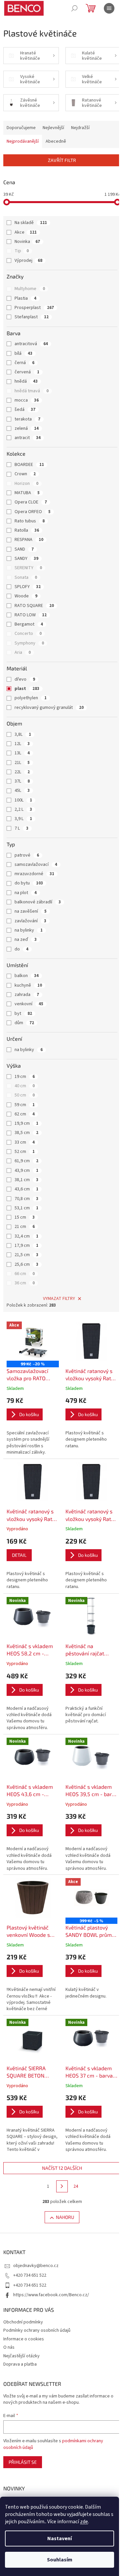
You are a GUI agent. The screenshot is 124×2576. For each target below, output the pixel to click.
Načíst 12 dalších (62, 2168)
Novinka (27, 242)
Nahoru (65, 2217)
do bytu (29, 883)
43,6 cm (26, 1189)
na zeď (26, 940)
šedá (25, 410)
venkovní (29, 1004)
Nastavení (60, 2538)
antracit (28, 438)
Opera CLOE (31, 502)
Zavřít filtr (62, 160)
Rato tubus (30, 521)
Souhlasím (60, 2560)
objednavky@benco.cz (36, 2266)
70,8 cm (26, 1199)
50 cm (25, 1095)
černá (24, 363)
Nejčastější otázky (21, 2356)
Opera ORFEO (33, 512)
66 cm (25, 1274)
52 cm (25, 1152)
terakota (27, 419)
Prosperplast (34, 308)
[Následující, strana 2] (62, 2186)
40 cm (25, 1086)
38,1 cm (26, 1180)
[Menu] (109, 8)
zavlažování (30, 921)
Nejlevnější (53, 128)
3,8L (23, 734)
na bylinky (29, 930)
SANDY (26, 559)
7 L (21, 828)
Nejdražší (80, 128)
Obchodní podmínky (23, 2322)
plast (27, 689)
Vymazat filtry (59, 1299)
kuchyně (28, 985)
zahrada (27, 995)
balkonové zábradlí (38, 902)
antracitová (31, 344)
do (21, 949)
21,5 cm (26, 1255)
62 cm (25, 1114)
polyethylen (31, 698)
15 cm (25, 1217)
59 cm (25, 1105)
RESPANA (29, 540)
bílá (23, 353)
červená (27, 372)
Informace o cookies (24, 2339)
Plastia (25, 298)
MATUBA (27, 493)
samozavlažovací (36, 865)
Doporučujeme (21, 128)
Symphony (29, 643)
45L (22, 791)
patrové (27, 855)
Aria (23, 652)
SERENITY (28, 568)
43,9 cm (26, 1171)
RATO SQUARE (34, 606)
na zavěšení (31, 911)
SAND (24, 549)
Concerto (28, 634)
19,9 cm (26, 1123)
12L (22, 744)
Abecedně (56, 141)
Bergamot (29, 624)
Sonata (26, 577)
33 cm (25, 1142)
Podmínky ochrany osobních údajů (37, 2330)
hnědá (26, 381)
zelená (27, 428)
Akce (26, 232)
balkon (27, 976)
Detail (19, 1555)
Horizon (26, 484)
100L (23, 800)
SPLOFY (28, 587)
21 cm (25, 1227)
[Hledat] (74, 8)
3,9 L (23, 819)
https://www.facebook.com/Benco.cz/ (51, 2295)
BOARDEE (29, 465)
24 (76, 2186)
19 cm (25, 1077)
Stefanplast (32, 317)
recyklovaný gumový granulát (49, 708)
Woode (26, 596)
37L (22, 781)
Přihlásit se (23, 2462)
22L (22, 772)
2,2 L (23, 809)
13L (22, 753)
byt (23, 1014)
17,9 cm (26, 1246)
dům (24, 1023)
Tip (22, 251)
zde (84, 2522)
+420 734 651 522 (30, 2275)
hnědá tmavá (32, 391)
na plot (26, 893)
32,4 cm (26, 1236)
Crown (25, 474)
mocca (27, 400)
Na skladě (31, 223)
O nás (9, 2347)
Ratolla (27, 530)
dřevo (25, 679)
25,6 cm (26, 1264)
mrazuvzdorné (34, 874)
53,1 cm (26, 1208)
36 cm (25, 1283)
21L (22, 763)
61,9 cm (26, 1161)
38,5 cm (26, 1133)
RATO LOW (31, 615)
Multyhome (30, 289)
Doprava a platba (20, 2364)
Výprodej (28, 261)
